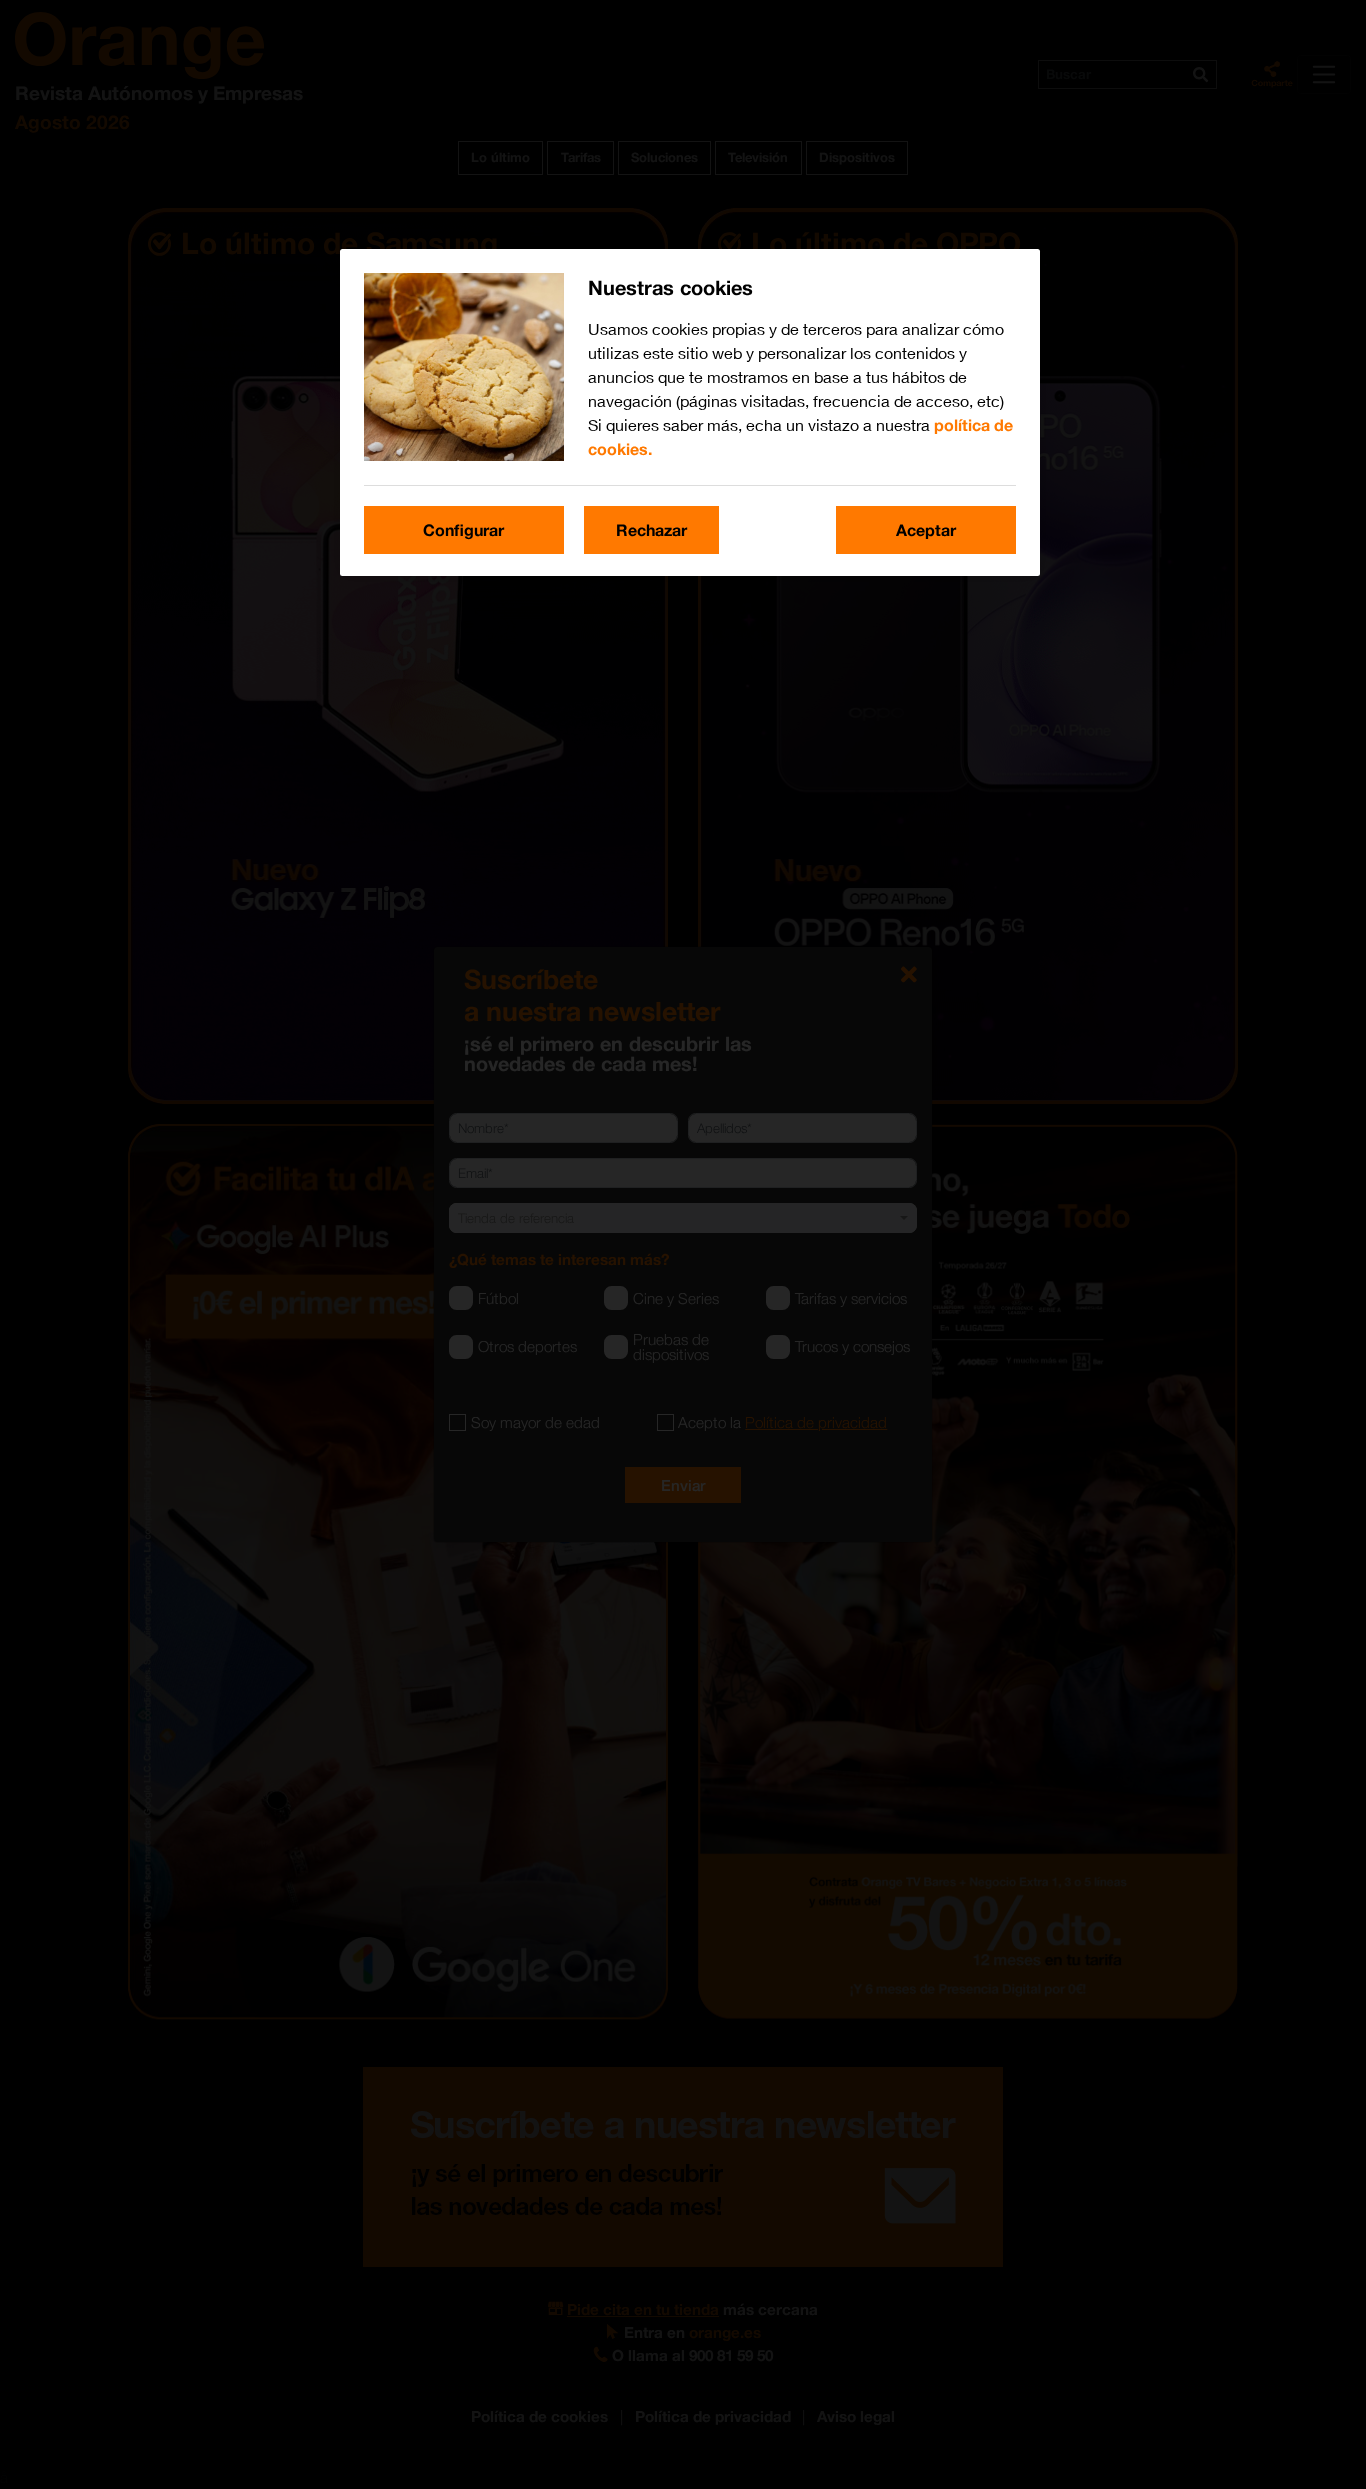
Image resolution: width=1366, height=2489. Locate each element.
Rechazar (651, 529)
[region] (690, 412)
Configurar (463, 529)
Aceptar (926, 529)
